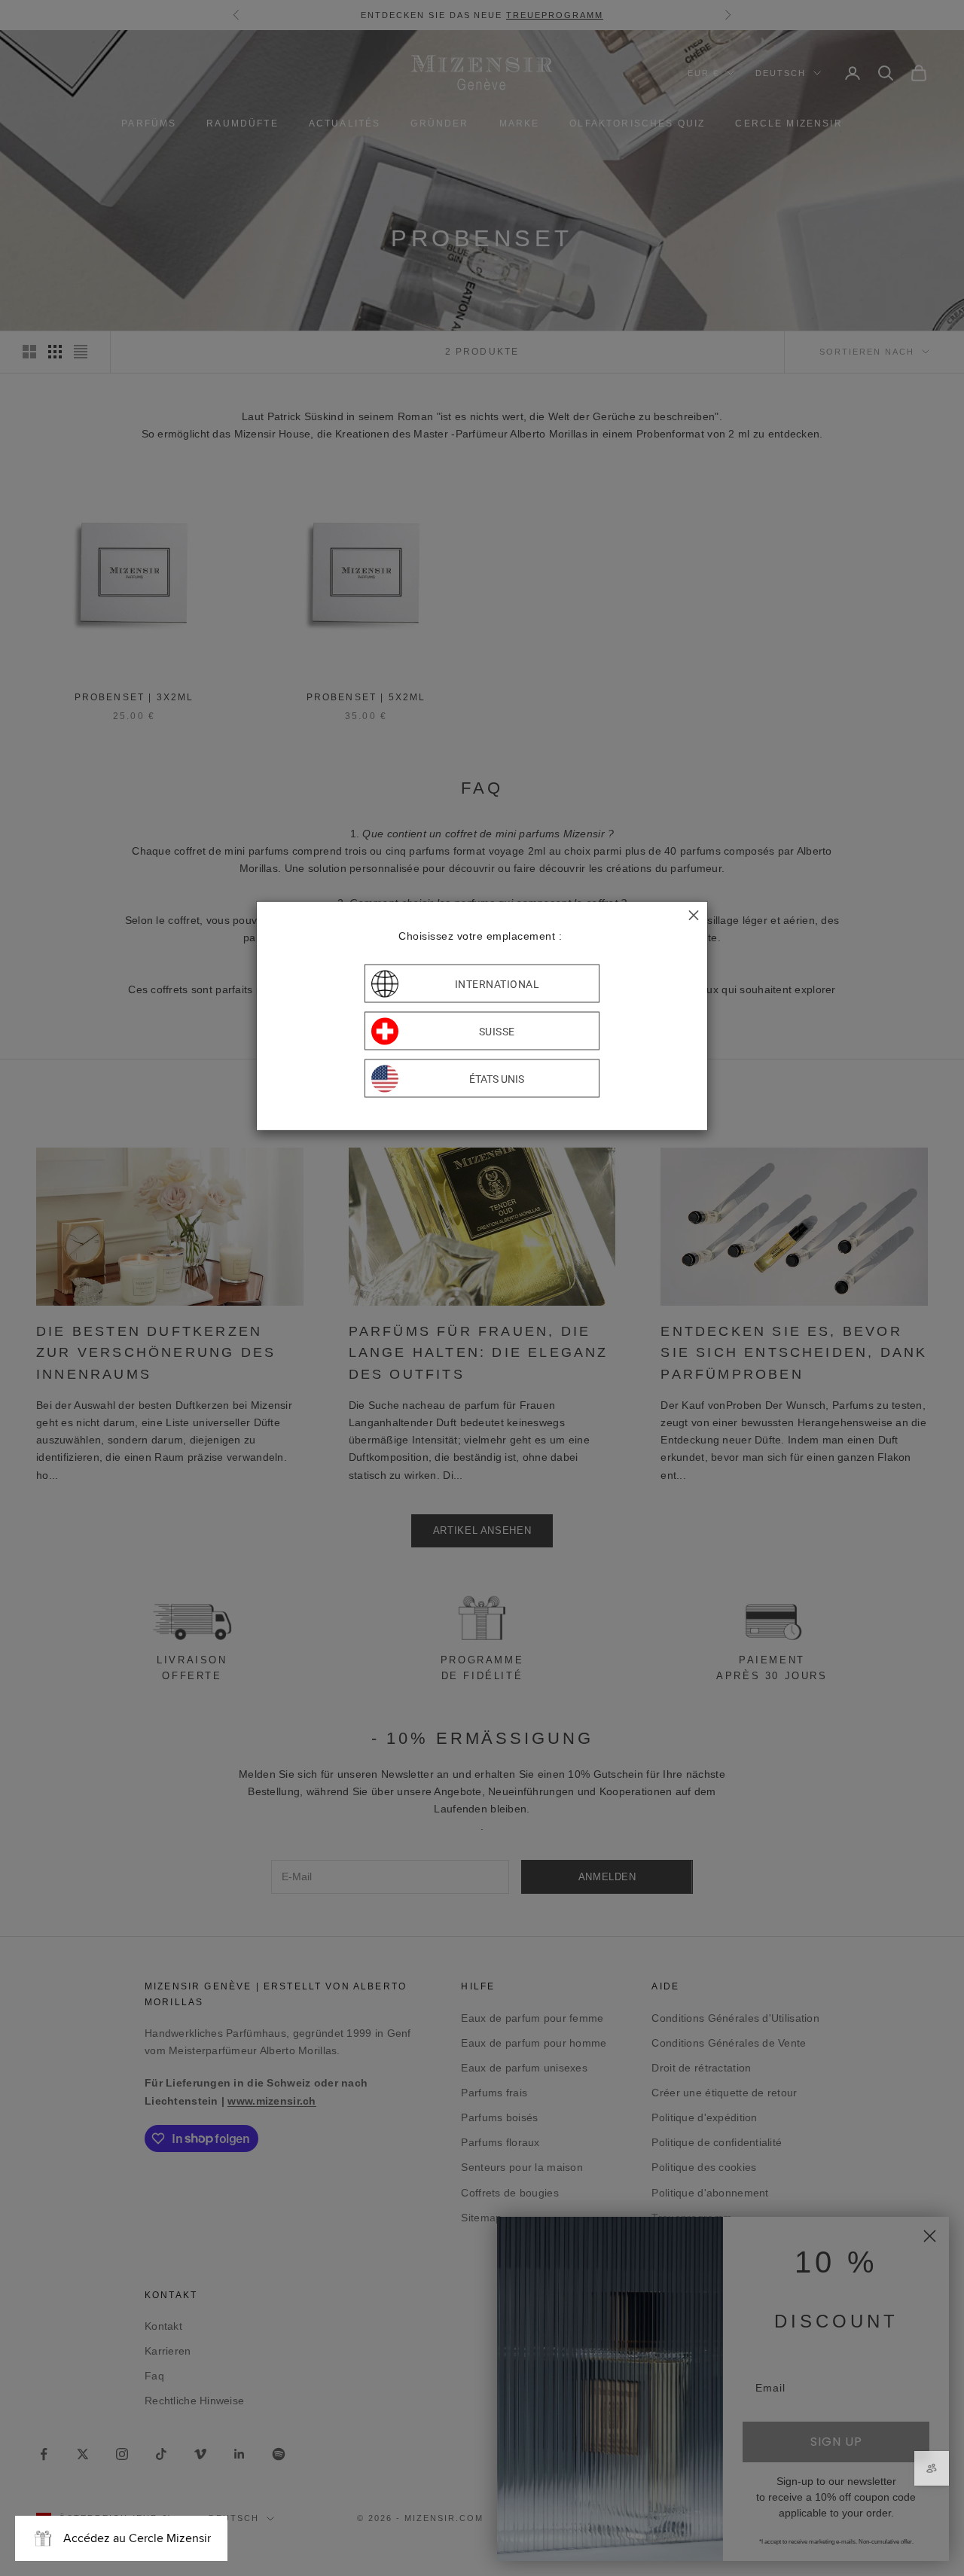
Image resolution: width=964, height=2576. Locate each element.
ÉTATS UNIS (497, 1078)
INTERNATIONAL (497, 983)
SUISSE (497, 1031)
